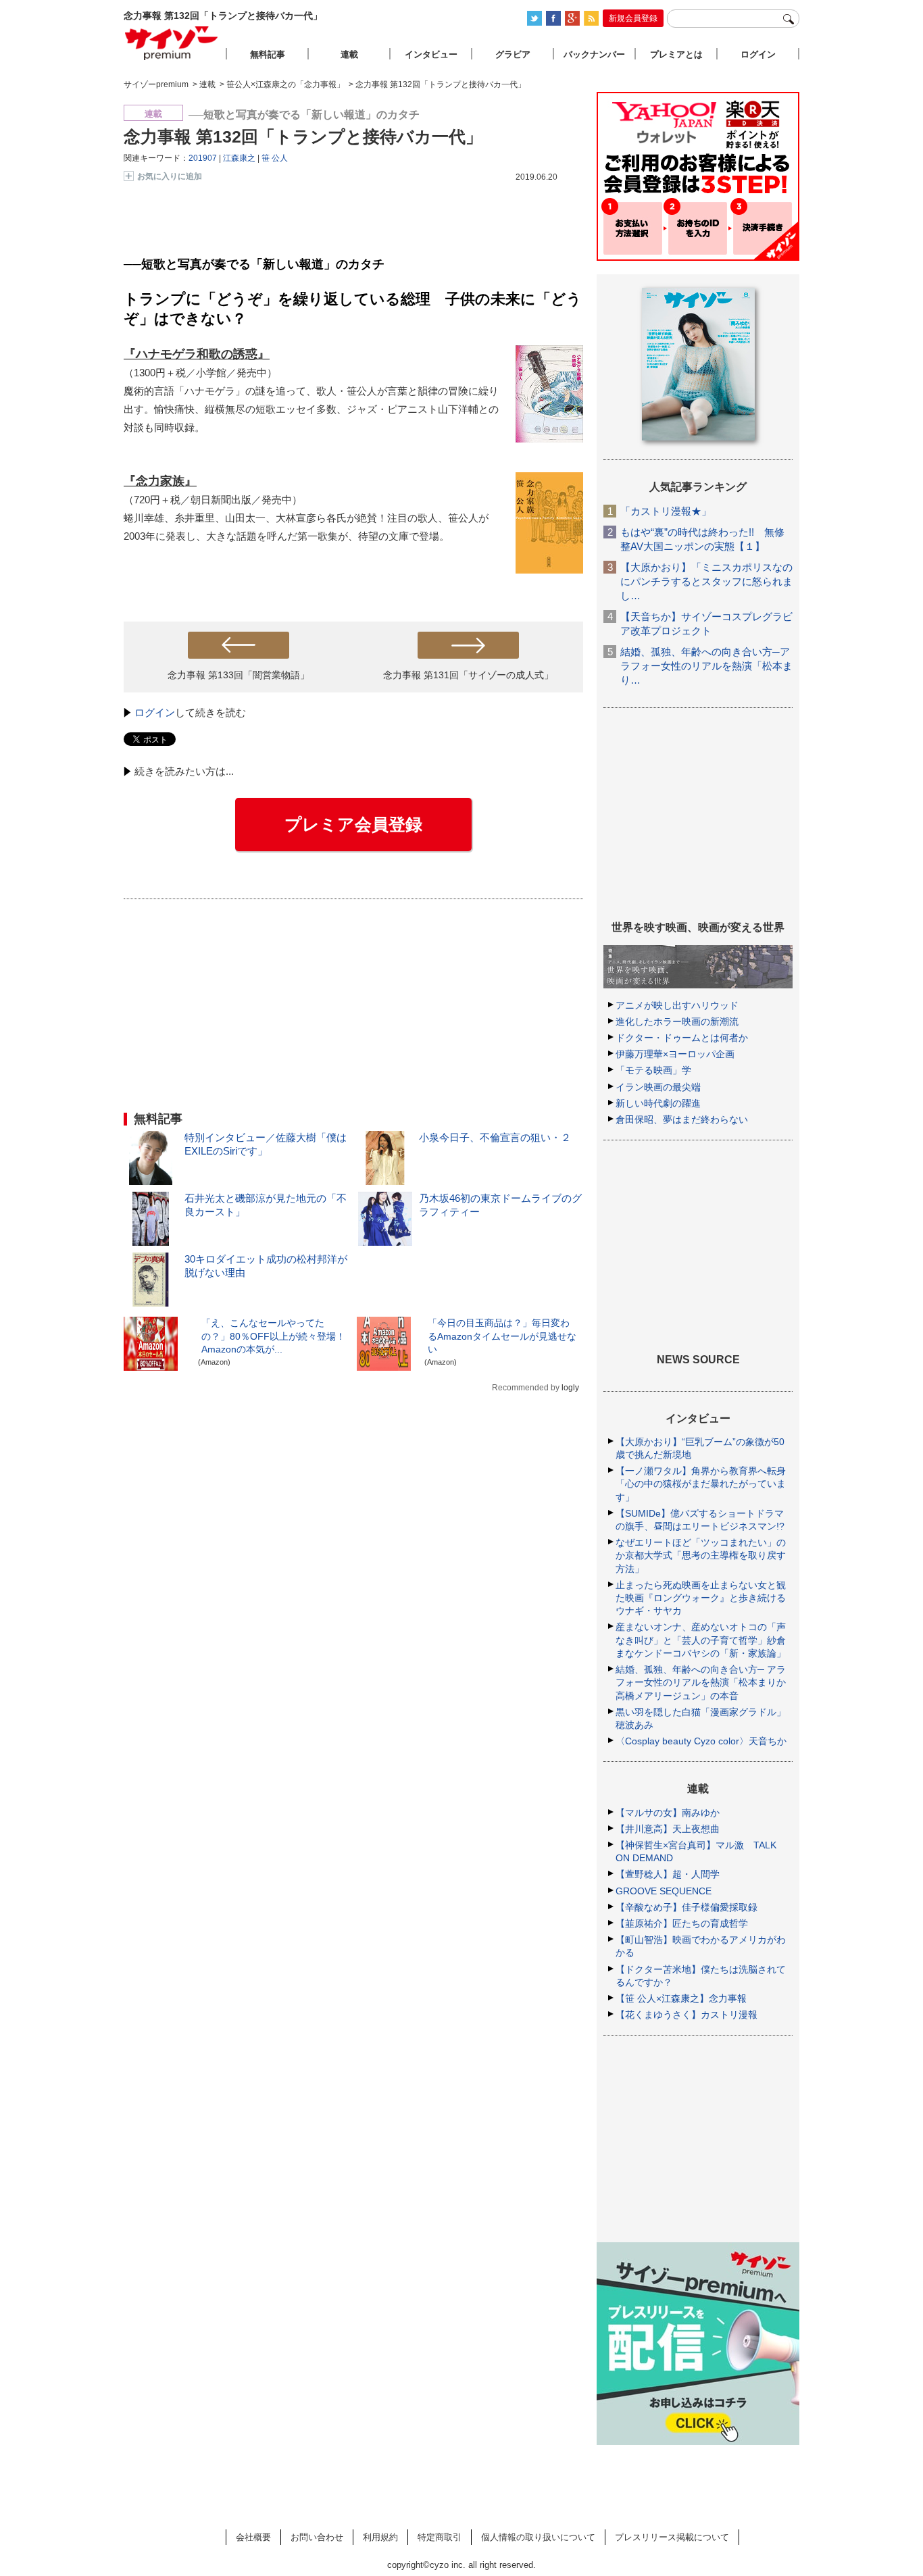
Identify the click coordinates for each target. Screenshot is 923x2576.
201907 (203, 158)
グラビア (513, 54)
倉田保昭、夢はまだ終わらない (682, 1119)
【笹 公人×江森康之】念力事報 (681, 1998)
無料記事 (268, 54)
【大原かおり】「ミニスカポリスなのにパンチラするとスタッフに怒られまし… (706, 581)
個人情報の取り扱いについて (538, 2537)
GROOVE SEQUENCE (664, 1891)
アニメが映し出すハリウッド (677, 1005)
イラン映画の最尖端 (658, 1087)
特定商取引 (440, 2537)
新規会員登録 (633, 18)
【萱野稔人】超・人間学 (668, 1874)
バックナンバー (594, 54)
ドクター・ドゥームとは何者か (682, 1038)
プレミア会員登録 (353, 824)
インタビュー (431, 54)
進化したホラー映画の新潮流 (677, 1021)
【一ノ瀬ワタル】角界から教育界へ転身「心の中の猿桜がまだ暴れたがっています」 (701, 1484)
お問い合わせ (317, 2537)
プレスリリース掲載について (672, 2537)
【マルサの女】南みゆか (668, 1813)
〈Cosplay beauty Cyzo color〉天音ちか (701, 1741)
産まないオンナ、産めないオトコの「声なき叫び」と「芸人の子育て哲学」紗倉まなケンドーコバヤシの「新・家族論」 (701, 1640)
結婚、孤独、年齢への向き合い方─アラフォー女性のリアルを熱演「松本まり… (706, 666)
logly (570, 1388)
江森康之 (239, 158)
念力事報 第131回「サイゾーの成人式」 (468, 675)
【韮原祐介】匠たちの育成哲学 (682, 1923)
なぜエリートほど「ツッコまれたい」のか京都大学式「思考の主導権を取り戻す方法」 (701, 1555)
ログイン (155, 712)
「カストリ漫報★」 (666, 511)
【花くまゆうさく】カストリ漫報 (687, 2015)
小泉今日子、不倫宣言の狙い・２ (495, 1137)
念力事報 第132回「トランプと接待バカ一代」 (303, 136)
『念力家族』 (160, 481)
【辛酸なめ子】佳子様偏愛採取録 (687, 1907)
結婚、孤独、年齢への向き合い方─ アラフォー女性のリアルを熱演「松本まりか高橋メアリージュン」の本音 (701, 1682)
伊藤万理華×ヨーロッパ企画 (675, 1054)
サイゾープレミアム (172, 43)
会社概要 (253, 2537)
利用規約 (380, 2537)
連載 (349, 54)
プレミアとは (676, 54)
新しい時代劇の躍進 (658, 1103)
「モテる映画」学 (653, 1070)
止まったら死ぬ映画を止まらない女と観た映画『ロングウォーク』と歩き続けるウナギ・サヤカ (701, 1598)
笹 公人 (275, 158)
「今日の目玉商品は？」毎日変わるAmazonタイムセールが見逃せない (502, 1336)
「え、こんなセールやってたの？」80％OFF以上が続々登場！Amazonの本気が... (273, 1336)
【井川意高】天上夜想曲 (668, 1829)
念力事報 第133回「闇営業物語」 (239, 675)
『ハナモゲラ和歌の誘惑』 (197, 354)
